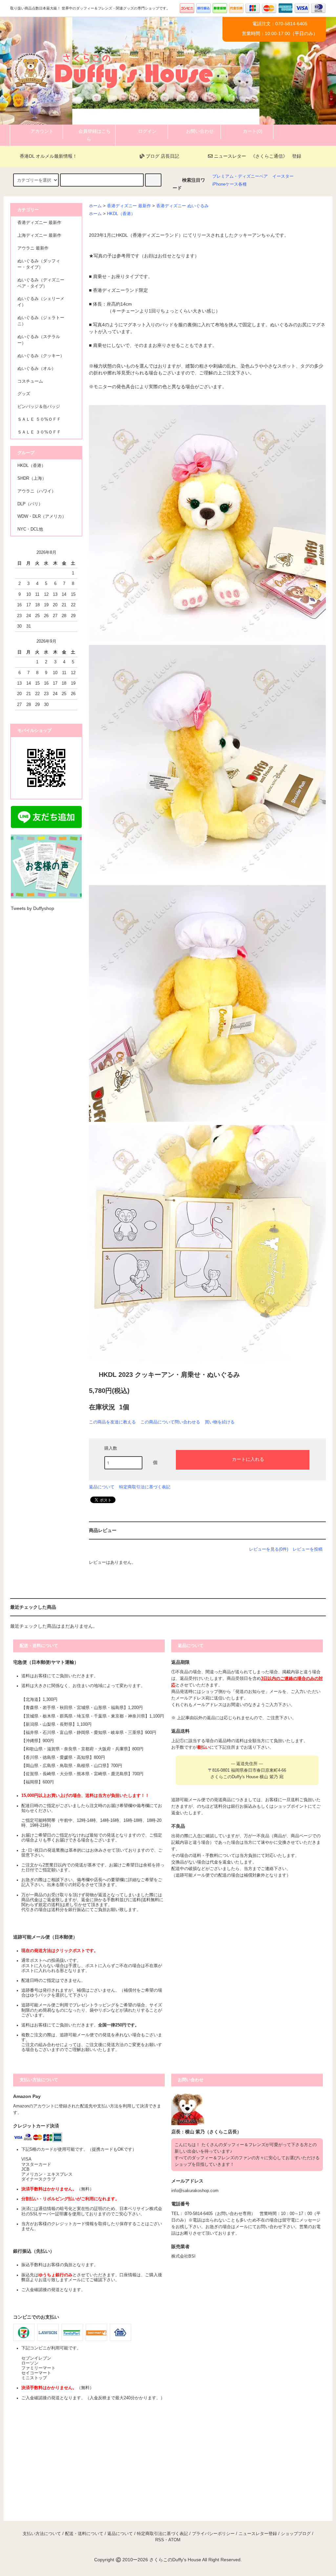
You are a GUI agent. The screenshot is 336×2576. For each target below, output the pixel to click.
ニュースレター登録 (258, 2534)
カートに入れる (248, 1459)
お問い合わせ (200, 131)
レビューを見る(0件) (269, 1549)
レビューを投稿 (308, 1549)
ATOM (174, 2540)
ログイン (147, 131)
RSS (160, 2540)
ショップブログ (296, 2534)
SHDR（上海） (32, 478)
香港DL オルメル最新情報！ (48, 156)
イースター (283, 176)
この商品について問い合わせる (170, 1422)
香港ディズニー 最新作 (129, 206)
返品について (102, 1487)
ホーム (95, 206)
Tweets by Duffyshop (32, 908)
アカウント (42, 131)
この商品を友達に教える (112, 1422)
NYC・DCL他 (30, 529)
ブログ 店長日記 (162, 156)
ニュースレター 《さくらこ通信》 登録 (257, 156)
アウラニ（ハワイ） (37, 491)
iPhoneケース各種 (230, 184)
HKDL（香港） (121, 214)
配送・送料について (84, 2534)
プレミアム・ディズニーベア (240, 176)
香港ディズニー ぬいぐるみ (182, 206)
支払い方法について (42, 2534)
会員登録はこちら (94, 135)
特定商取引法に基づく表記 (145, 1487)
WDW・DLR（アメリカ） (42, 516)
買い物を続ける (220, 1422)
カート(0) (253, 131)
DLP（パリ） (30, 504)
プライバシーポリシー (213, 2534)
